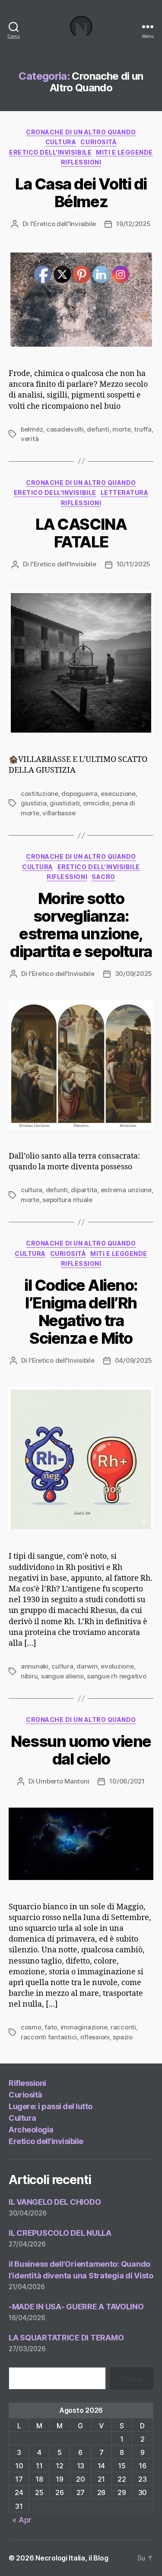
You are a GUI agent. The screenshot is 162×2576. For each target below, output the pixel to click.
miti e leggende (124, 152)
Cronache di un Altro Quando (81, 132)
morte (30, 1200)
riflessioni (81, 162)
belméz (32, 429)
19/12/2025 (133, 224)
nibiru (29, 1676)
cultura (32, 1190)
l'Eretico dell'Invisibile (63, 224)
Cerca (132, 2379)
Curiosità (98, 142)
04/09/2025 (133, 1360)
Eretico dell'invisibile (50, 152)
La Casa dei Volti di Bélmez (81, 193)
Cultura (61, 142)
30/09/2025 (133, 974)
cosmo (31, 2027)
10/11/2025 (133, 564)
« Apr (22, 2520)
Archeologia (31, 2130)
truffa (143, 429)
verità (30, 439)
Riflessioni (27, 2083)
